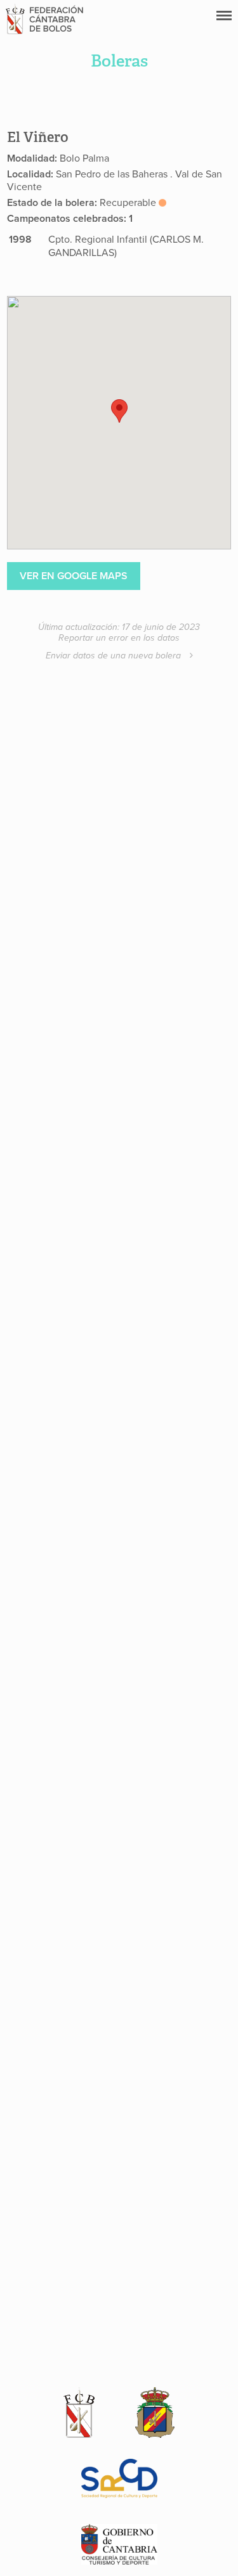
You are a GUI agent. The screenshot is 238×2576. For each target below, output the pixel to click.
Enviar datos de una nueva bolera (115, 656)
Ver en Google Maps (74, 576)
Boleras (119, 61)
